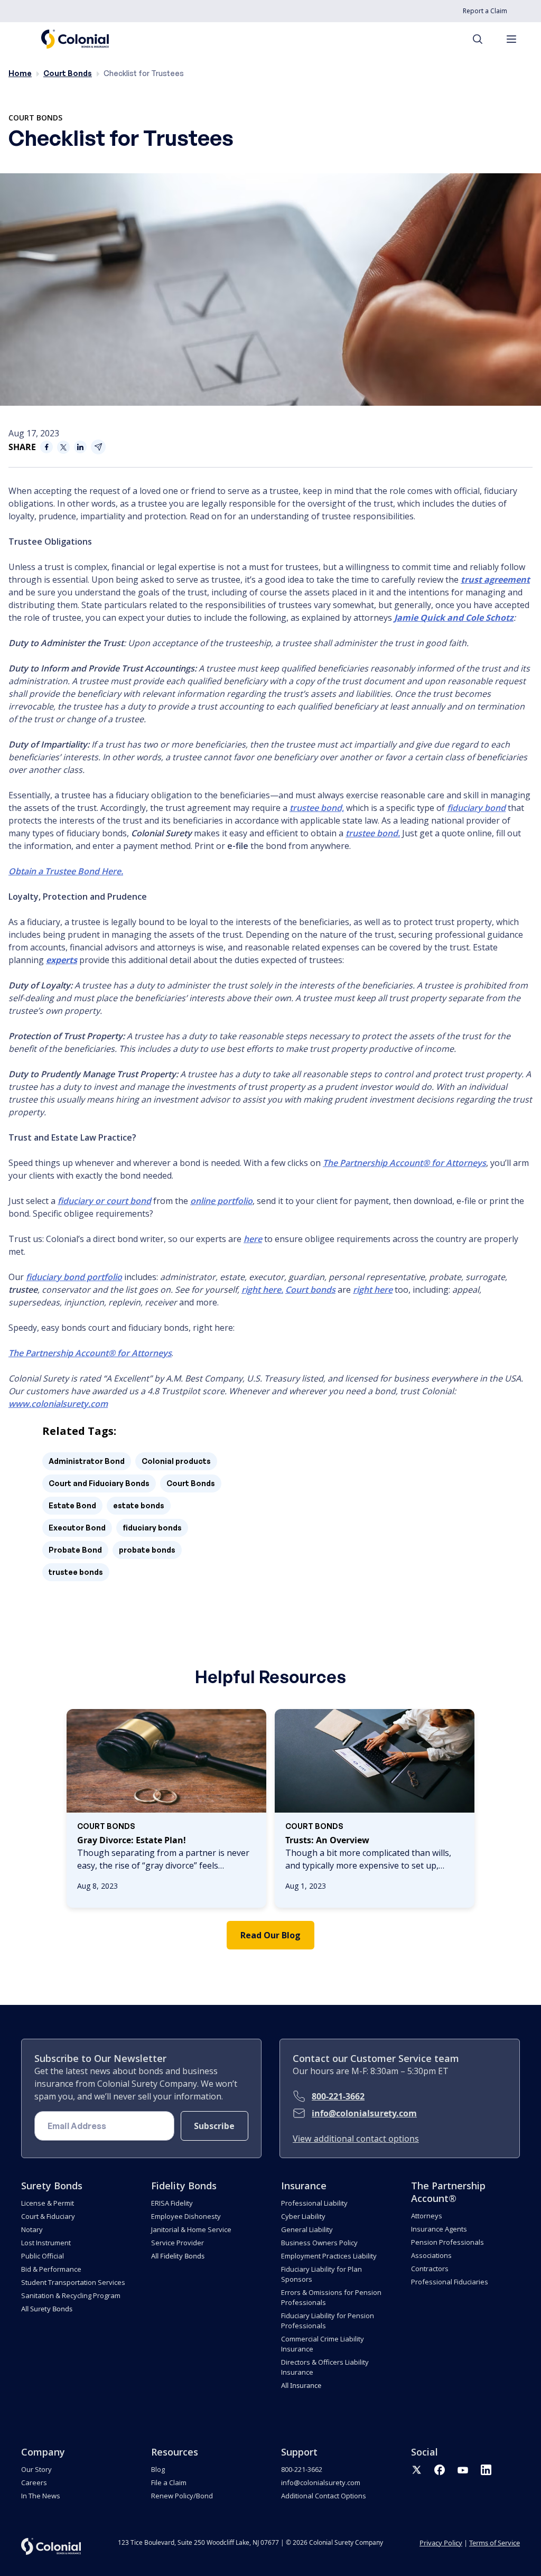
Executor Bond (77, 1528)
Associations (431, 2255)
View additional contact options (356, 2139)
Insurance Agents (439, 2229)
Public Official (43, 2256)
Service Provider (178, 2243)
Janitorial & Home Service (191, 2229)
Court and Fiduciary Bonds (99, 1483)
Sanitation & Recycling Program (71, 2295)
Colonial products (176, 1461)
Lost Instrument (46, 2243)
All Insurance (301, 2385)
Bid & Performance (51, 2269)
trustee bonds (76, 1572)
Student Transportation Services (73, 2282)
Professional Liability (314, 2203)
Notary (32, 2229)
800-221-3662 (338, 2096)
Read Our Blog (270, 1935)
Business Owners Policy (319, 2243)
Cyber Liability (303, 2216)
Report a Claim (485, 11)
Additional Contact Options (324, 2496)
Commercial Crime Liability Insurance (323, 2344)
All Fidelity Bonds (178, 2256)
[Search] (483, 39)
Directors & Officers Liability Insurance (325, 2367)
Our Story (36, 2469)
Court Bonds (68, 73)
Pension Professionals (447, 2242)
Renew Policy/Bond (182, 2496)
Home (20, 73)
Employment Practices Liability (329, 2256)
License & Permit (48, 2203)
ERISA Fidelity (172, 2203)
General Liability (307, 2229)
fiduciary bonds (152, 1528)
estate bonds (139, 1505)
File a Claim (169, 2482)
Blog (158, 2469)
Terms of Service (495, 2543)
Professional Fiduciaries (450, 2282)
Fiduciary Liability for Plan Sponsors (321, 2274)
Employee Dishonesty (186, 2216)
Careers (34, 2482)
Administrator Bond (87, 1461)
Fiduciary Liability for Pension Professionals (328, 2321)
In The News (41, 2496)
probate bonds (147, 1550)
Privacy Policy (441, 2543)
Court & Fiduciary (48, 2216)
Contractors (430, 2269)
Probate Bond (75, 1550)
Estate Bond (72, 1505)
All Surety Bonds (47, 2309)
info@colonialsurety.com (364, 2113)
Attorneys (427, 2216)
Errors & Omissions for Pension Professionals (331, 2297)
